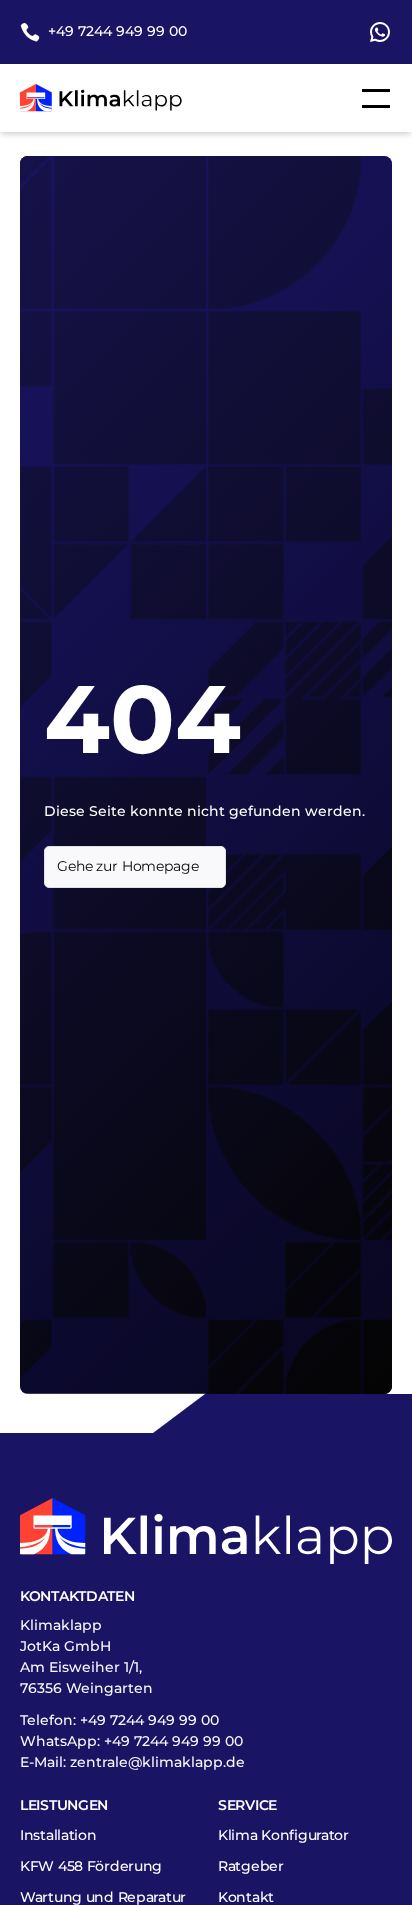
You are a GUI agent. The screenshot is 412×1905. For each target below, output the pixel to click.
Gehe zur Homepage (128, 866)
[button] (372, 98)
